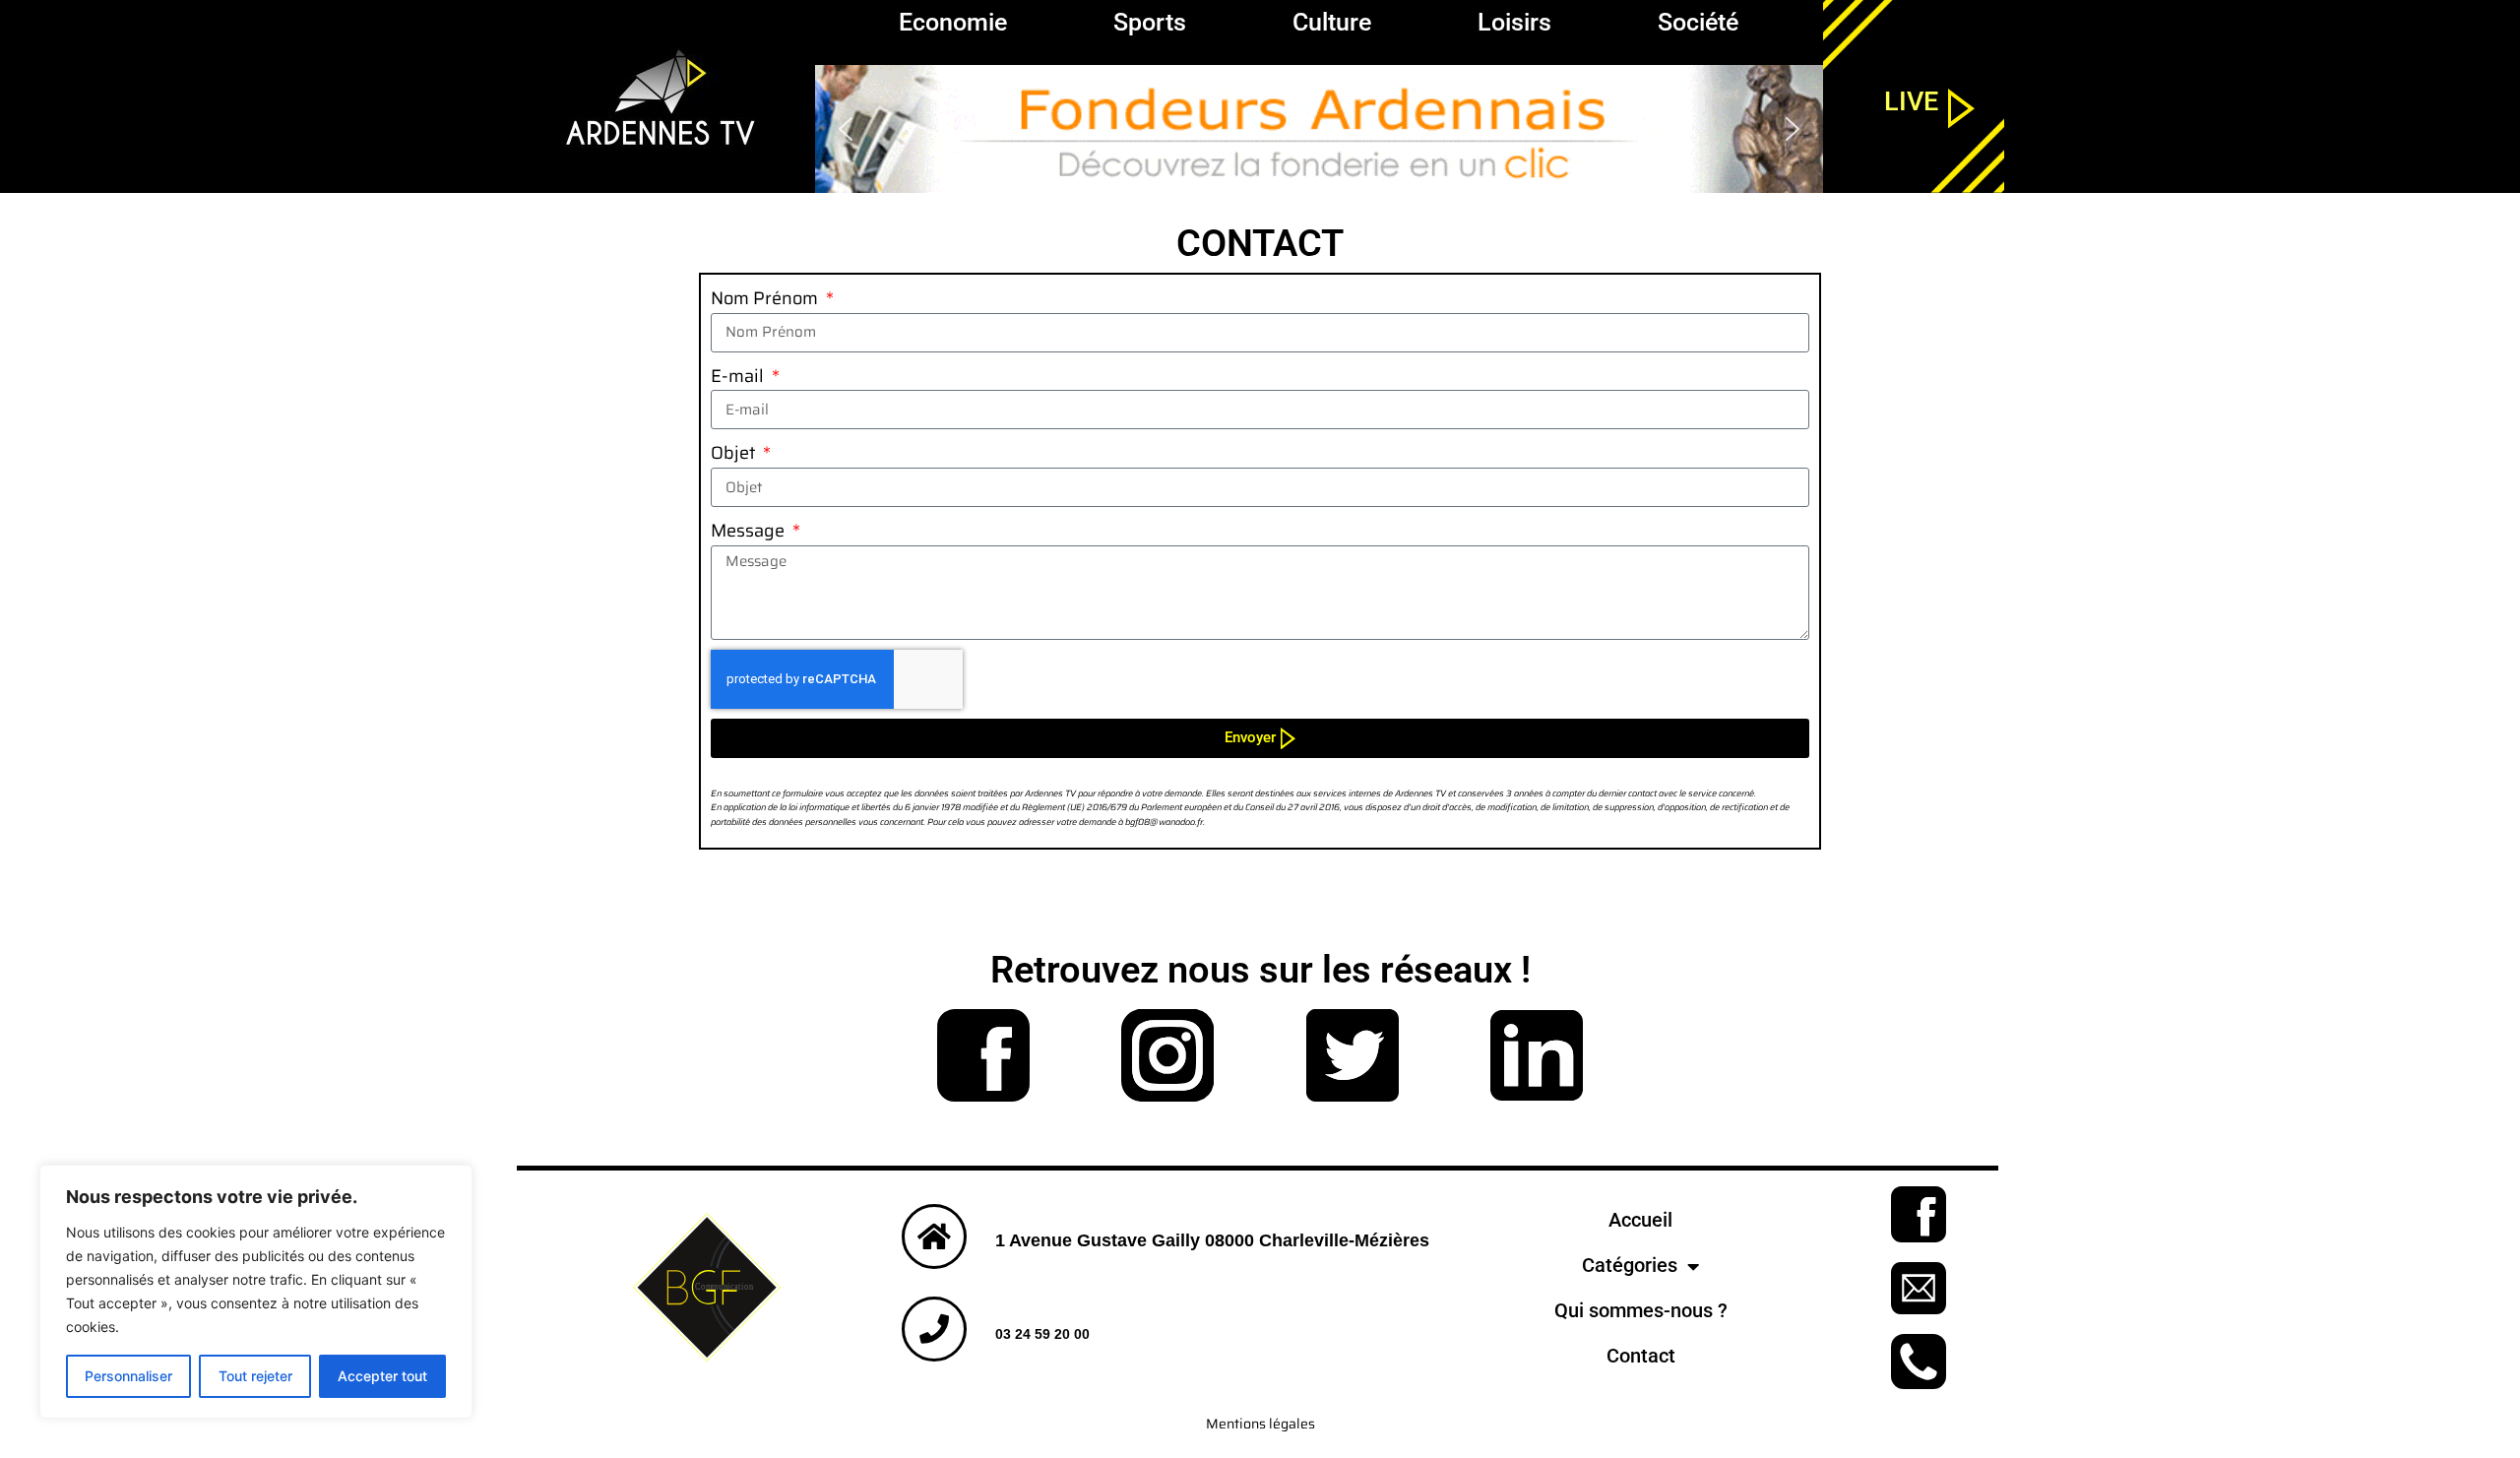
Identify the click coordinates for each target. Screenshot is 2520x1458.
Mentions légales (1260, 1424)
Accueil (1640, 1220)
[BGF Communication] (706, 1287)
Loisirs (1514, 22)
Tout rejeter (255, 1376)
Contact (1641, 1356)
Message (750, 531)
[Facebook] (983, 1055)
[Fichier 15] (1168, 1055)
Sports (1150, 22)
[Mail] (1919, 1288)
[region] (1319, 129)
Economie (953, 22)
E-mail (739, 376)
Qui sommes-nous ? (1641, 1311)
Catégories (1630, 1266)
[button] (1319, 129)
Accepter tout (382, 1376)
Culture (1332, 22)
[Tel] (1919, 1362)
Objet (735, 453)
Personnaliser (128, 1376)
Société (1698, 22)
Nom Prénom (766, 298)
